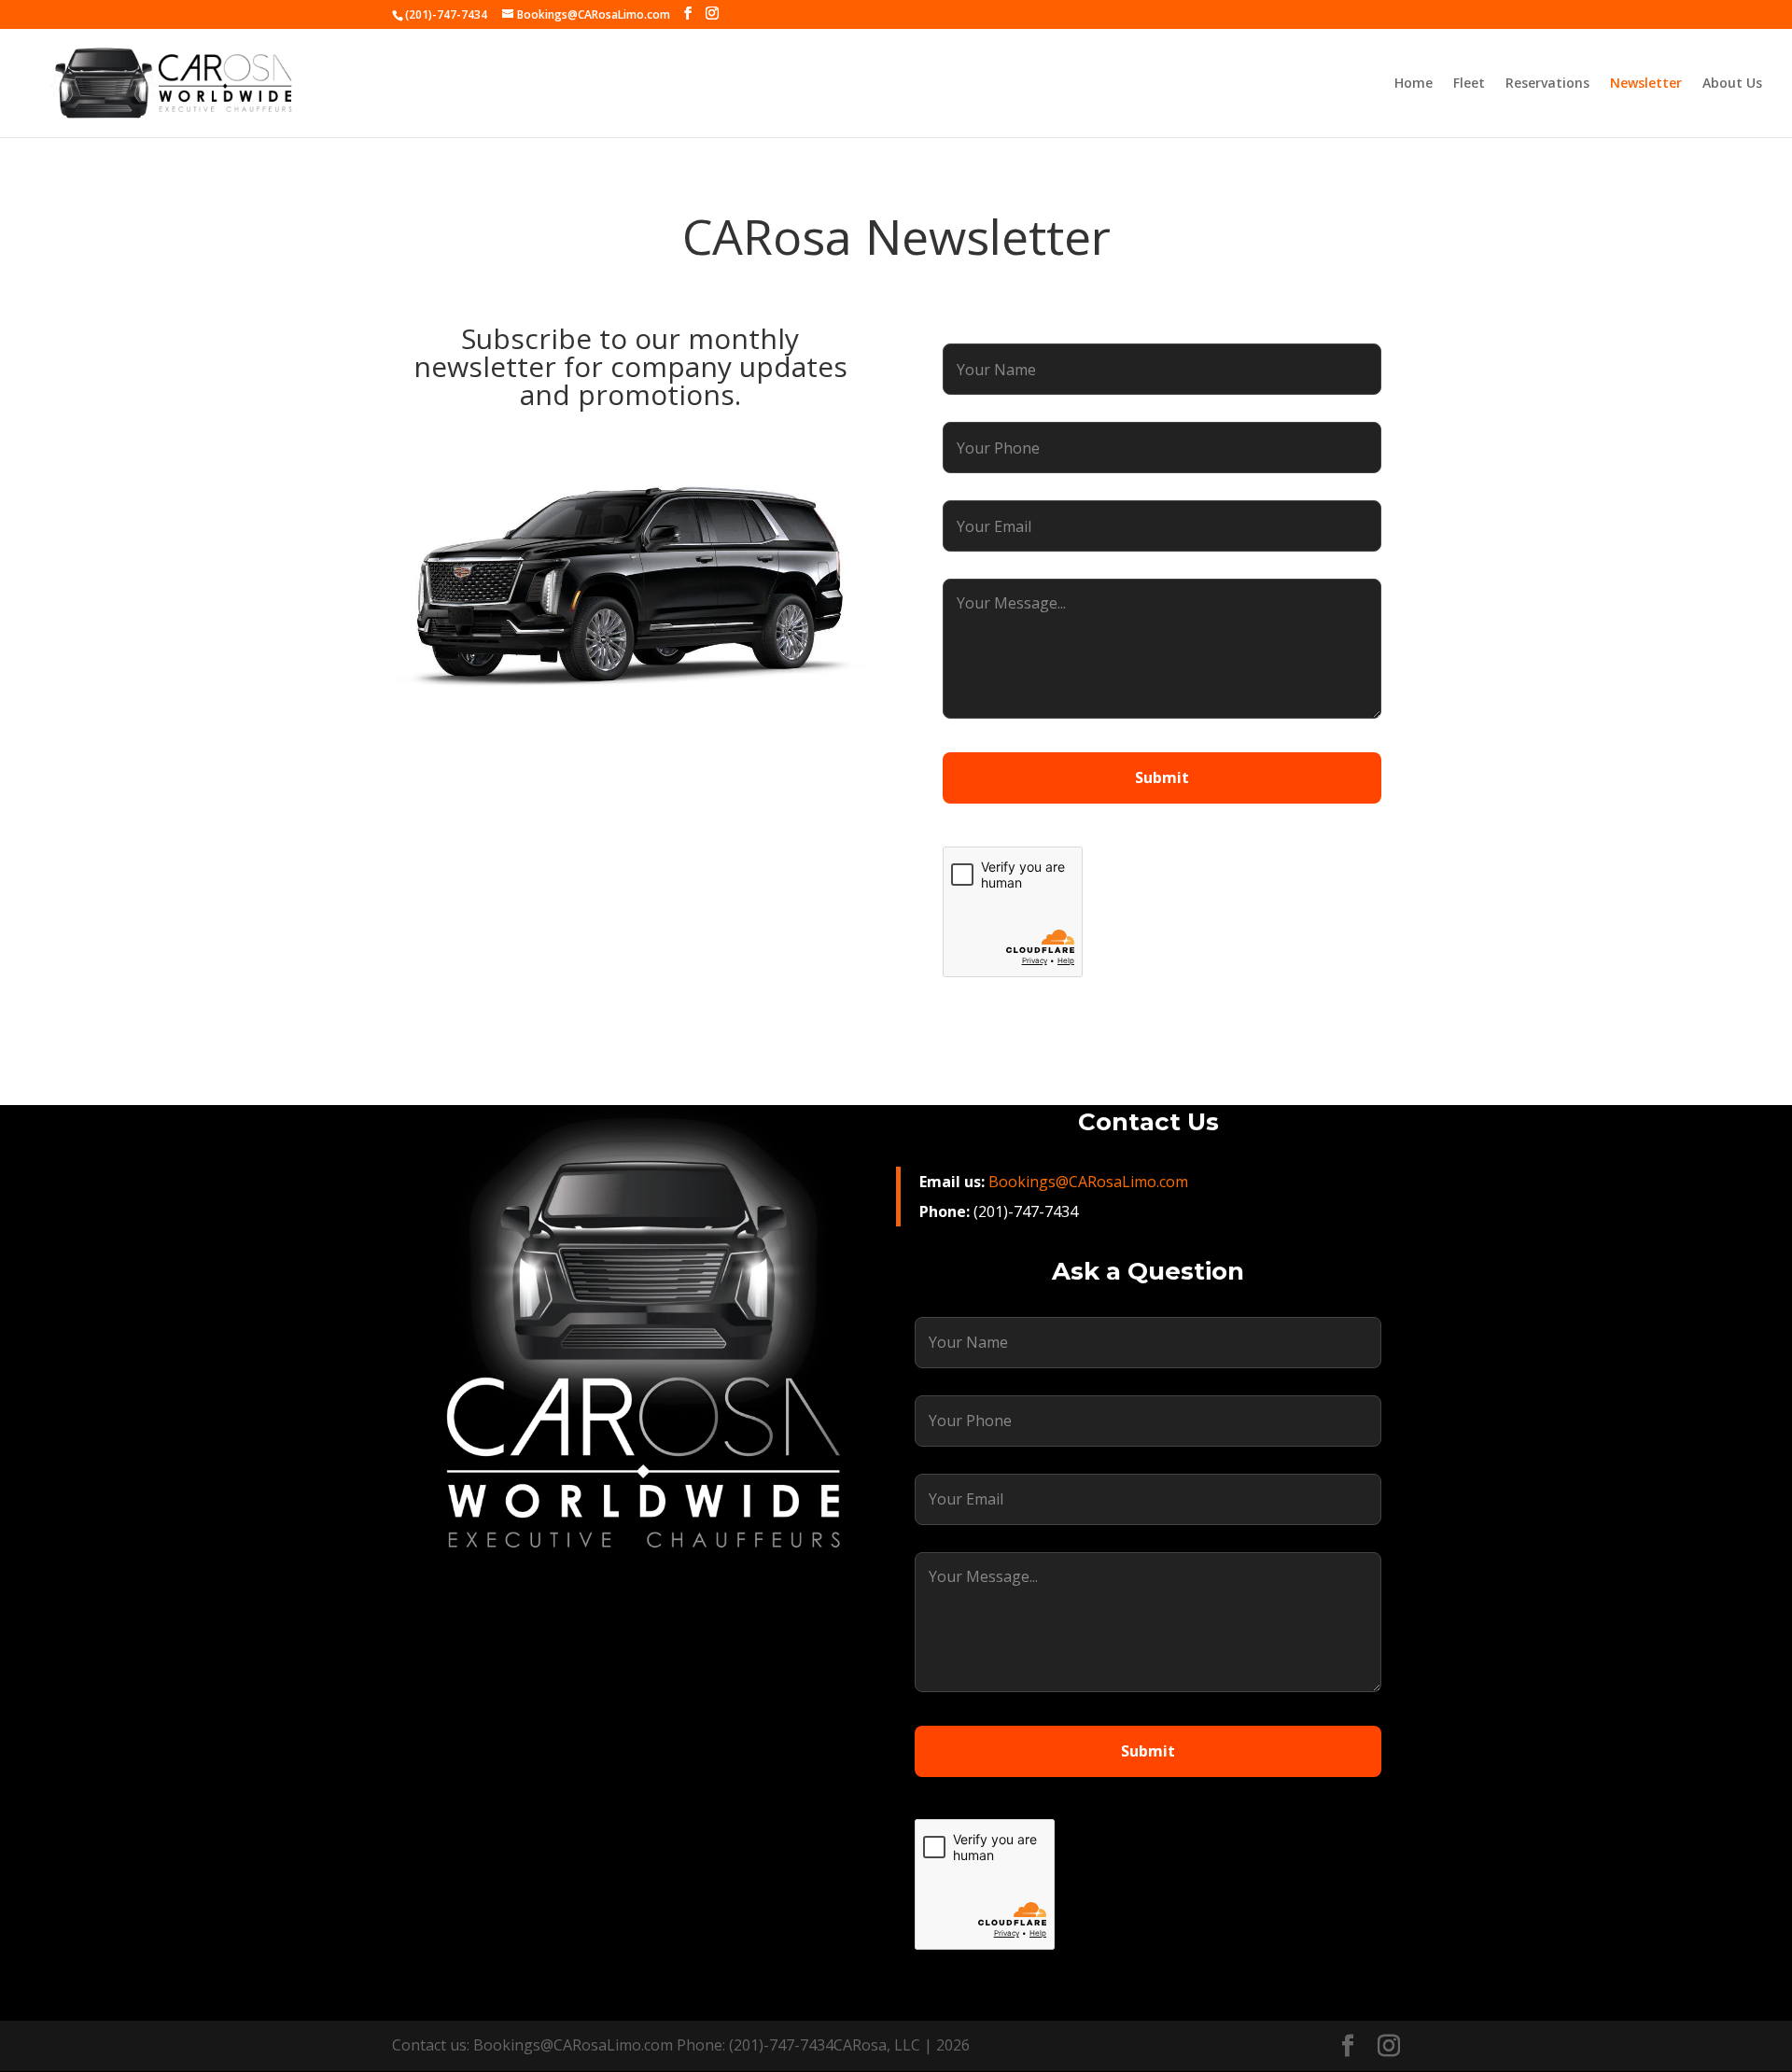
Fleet (1469, 84)
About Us (1732, 84)
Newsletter (1646, 84)
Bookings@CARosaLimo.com (1088, 1182)
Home (1414, 84)
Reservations (1547, 84)
